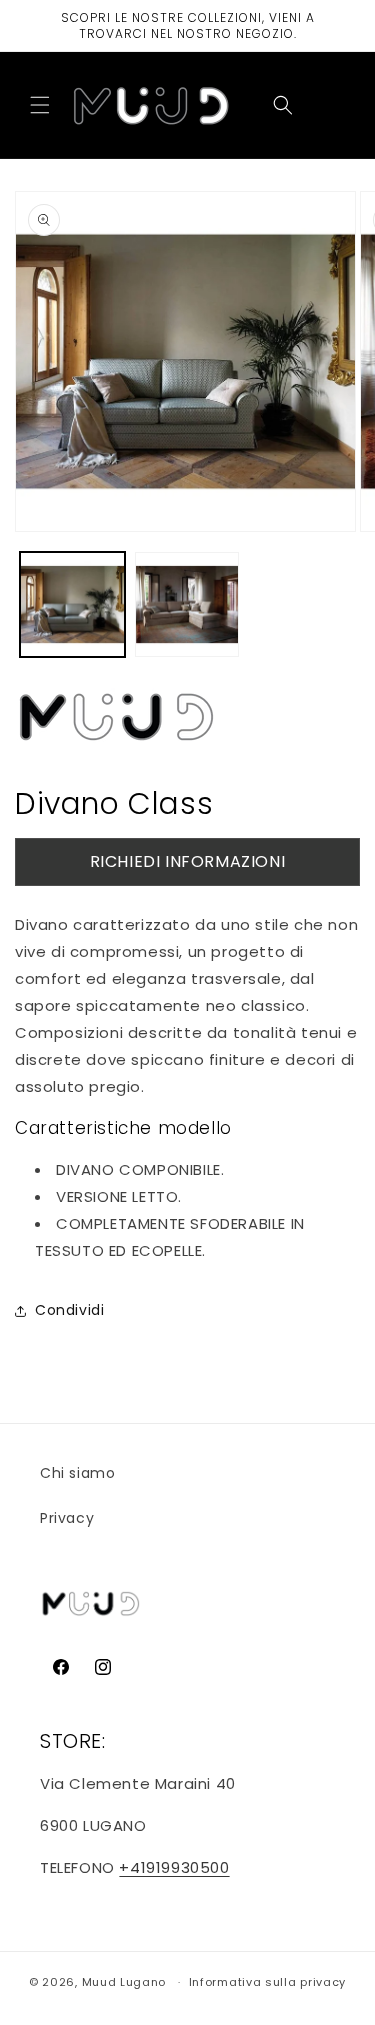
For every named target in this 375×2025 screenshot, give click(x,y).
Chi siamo (77, 1473)
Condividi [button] (69, 1310)
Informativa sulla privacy (268, 1982)
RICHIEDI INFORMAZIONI (188, 861)
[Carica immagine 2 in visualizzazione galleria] (187, 604)
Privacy (67, 1518)
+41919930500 (174, 1867)
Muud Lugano (124, 1982)
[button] (40, 105)
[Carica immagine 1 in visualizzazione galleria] (72, 604)
